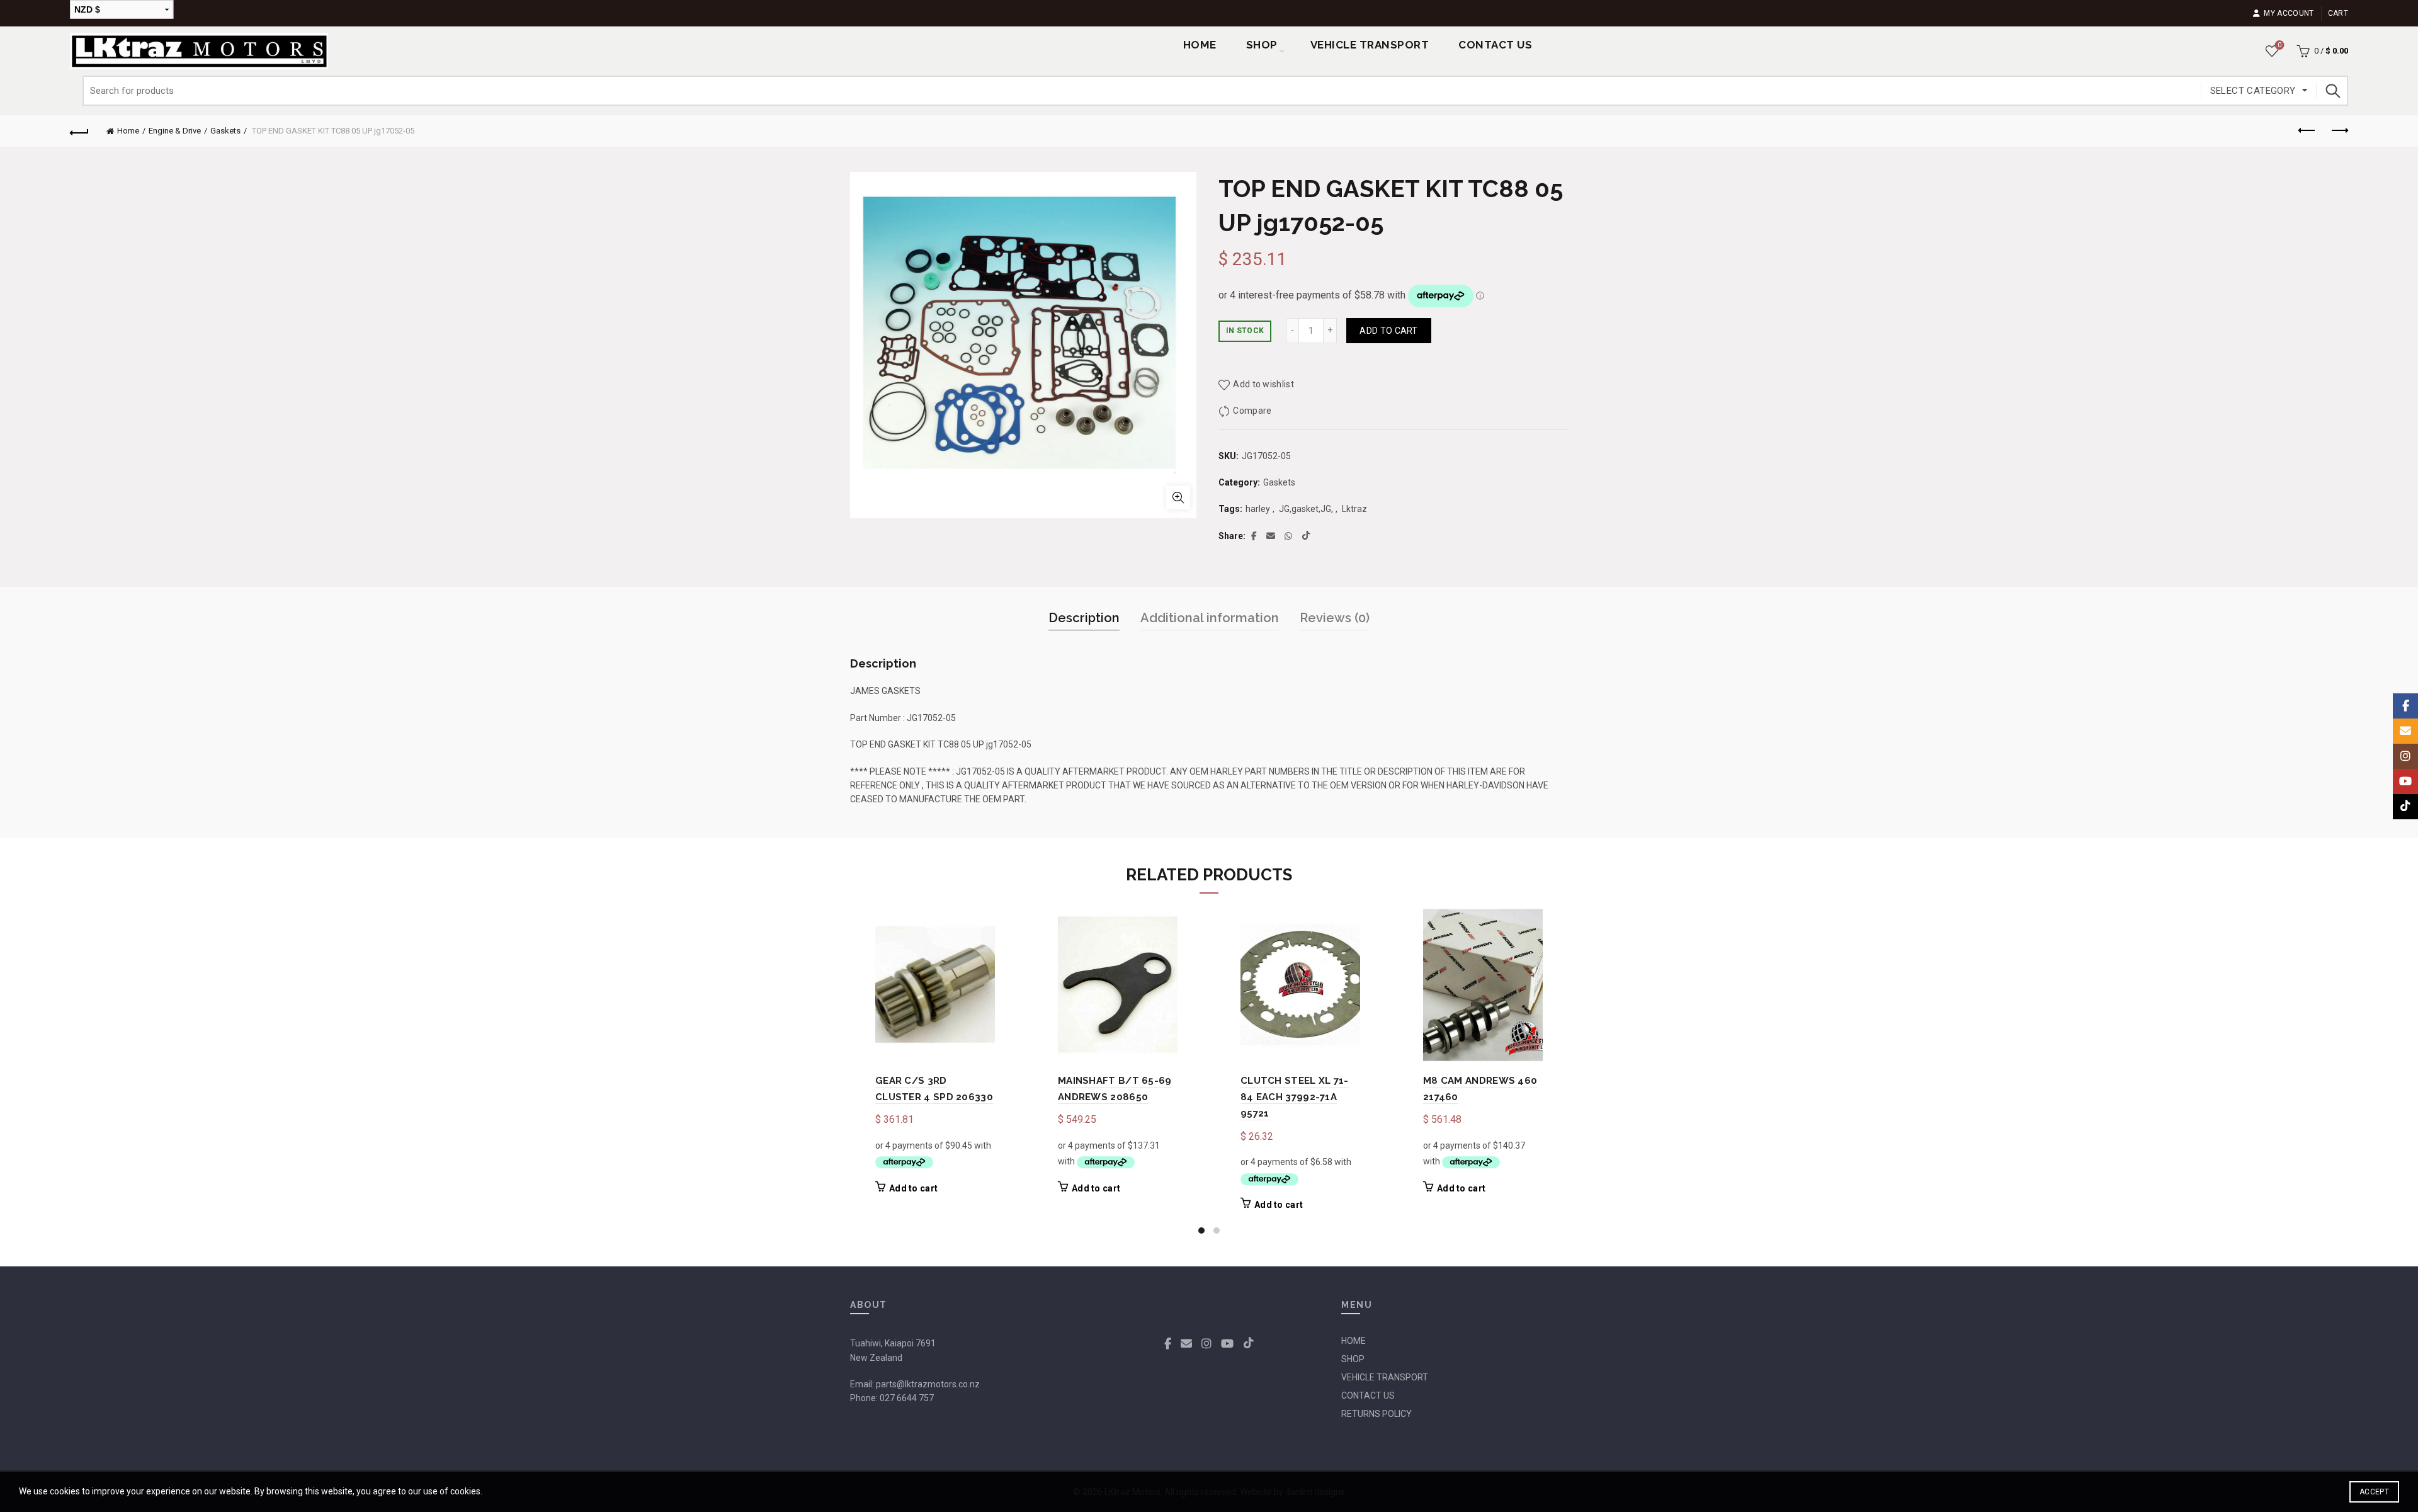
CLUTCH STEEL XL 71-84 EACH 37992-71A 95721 (1295, 1097)
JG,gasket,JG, (1306, 509)
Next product (2339, 131)
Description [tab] (1084, 618)
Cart (2338, 13)
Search (2332, 91)
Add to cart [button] (913, 1188)
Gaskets (225, 131)
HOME (1354, 1341)
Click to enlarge (1178, 497)
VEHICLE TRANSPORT (1385, 1377)
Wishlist (2279, 45)
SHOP (1262, 45)
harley (1258, 509)
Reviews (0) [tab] (1335, 618)
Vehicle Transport (1370, 45)
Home (1200, 45)
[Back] (79, 131)
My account (2289, 13)
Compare (1252, 411)
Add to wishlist (1263, 384)
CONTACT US (1368, 1395)
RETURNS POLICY (1376, 1414)
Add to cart (1388, 331)
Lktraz (1354, 509)
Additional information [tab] (1210, 618)
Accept (2374, 1492)
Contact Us (1495, 45)
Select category (2253, 91)
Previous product (2307, 131)
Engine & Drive (175, 131)
